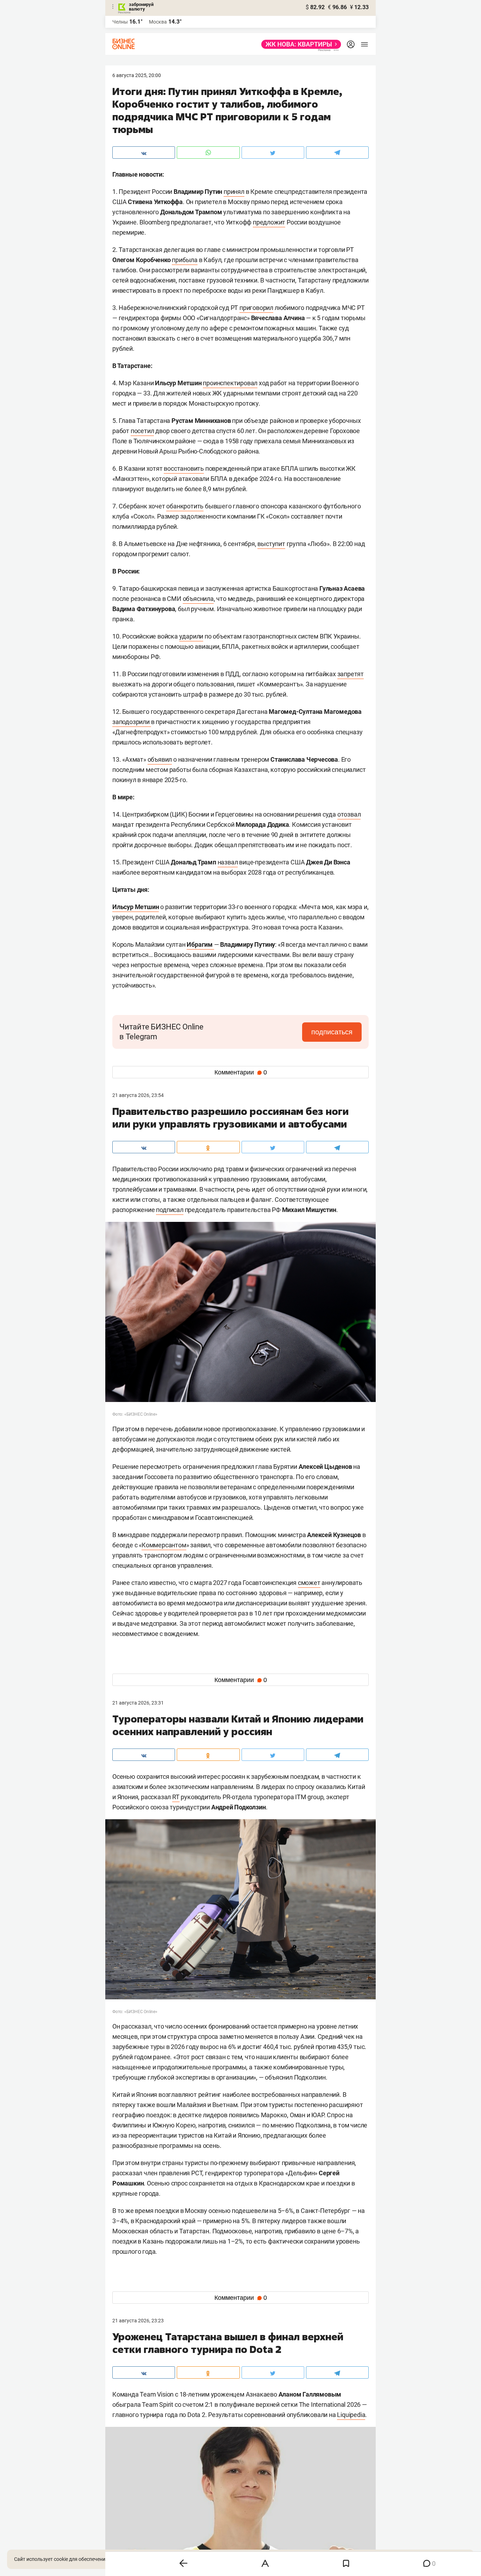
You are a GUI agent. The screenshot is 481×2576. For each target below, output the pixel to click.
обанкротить (185, 506)
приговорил (256, 308)
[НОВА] (299, 44)
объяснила (198, 599)
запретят (351, 674)
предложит (269, 222)
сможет (309, 1583)
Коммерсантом (164, 1545)
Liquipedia (351, 2415)
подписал (170, 1210)
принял (234, 192)
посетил (142, 431)
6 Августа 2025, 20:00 (137, 75)
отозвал (349, 814)
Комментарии (241, 1072)
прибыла (185, 260)
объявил (160, 759)
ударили (191, 636)
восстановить (184, 468)
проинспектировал (230, 383)
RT (176, 1797)
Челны (120, 22)
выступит (271, 544)
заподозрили (132, 722)
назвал (228, 862)
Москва (158, 22)
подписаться (332, 1032)
